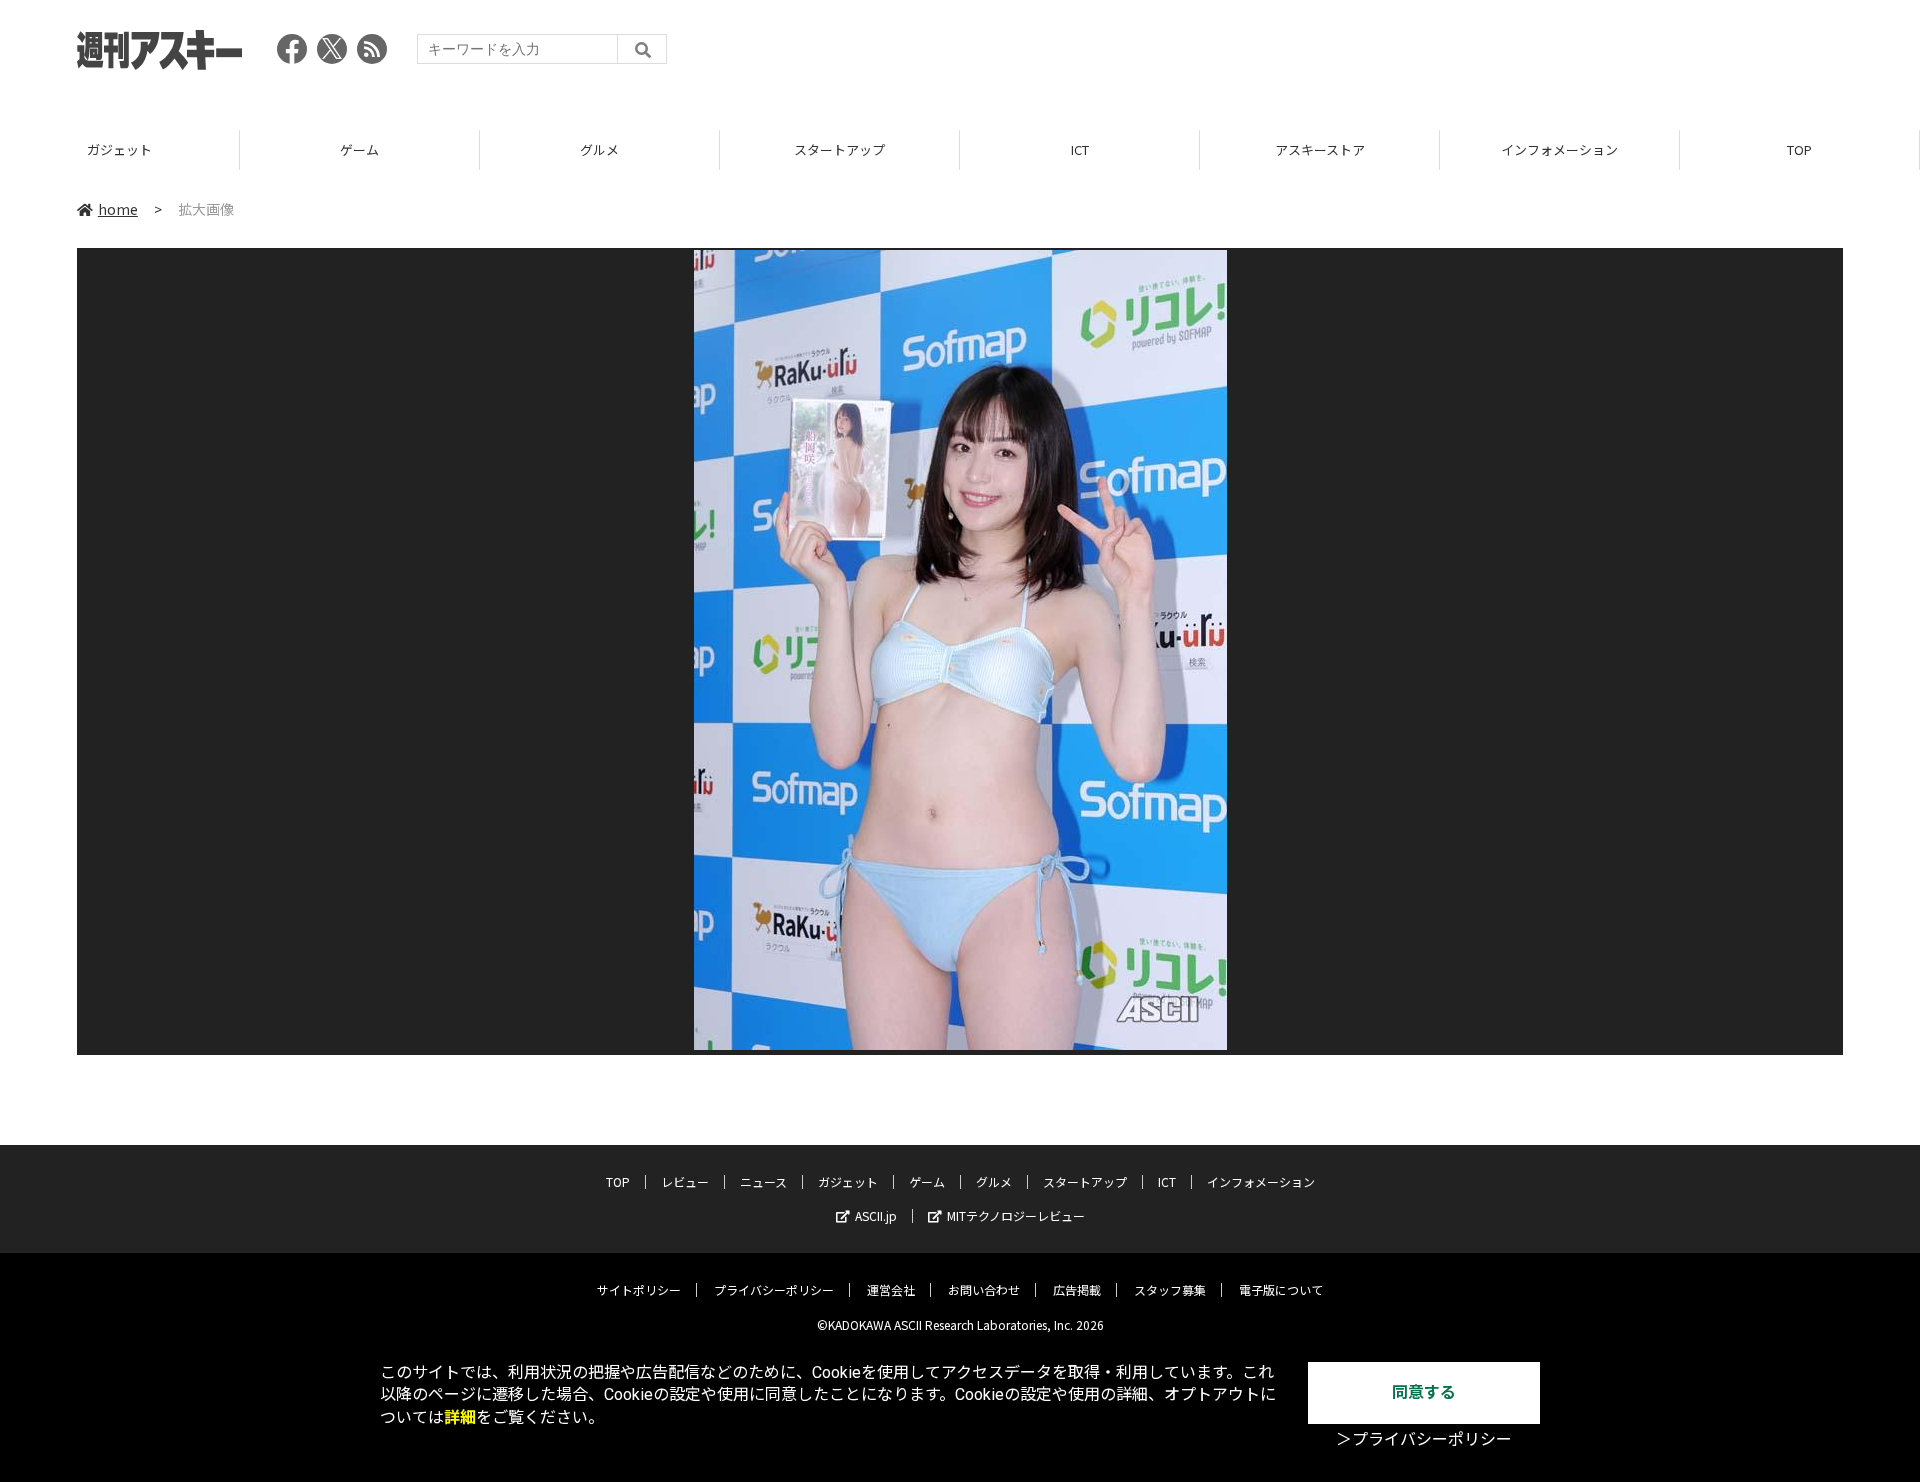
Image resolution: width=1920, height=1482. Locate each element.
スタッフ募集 (1170, 1289)
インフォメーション (1559, 149)
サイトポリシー (639, 1289)
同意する (1424, 1392)
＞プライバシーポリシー (1424, 1439)
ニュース (763, 1181)
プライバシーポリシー (774, 1289)
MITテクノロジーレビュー (1016, 1215)
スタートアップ (839, 149)
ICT (1080, 149)
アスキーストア (1320, 149)
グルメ (599, 149)
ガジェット (119, 149)
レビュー (685, 1181)
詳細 (460, 1417)
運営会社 (891, 1289)
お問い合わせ (984, 1289)
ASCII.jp (876, 1215)
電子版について (1281, 1289)
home (118, 209)
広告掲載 (1077, 1289)
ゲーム (359, 149)
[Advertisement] (1479, 55)
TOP (1799, 149)
